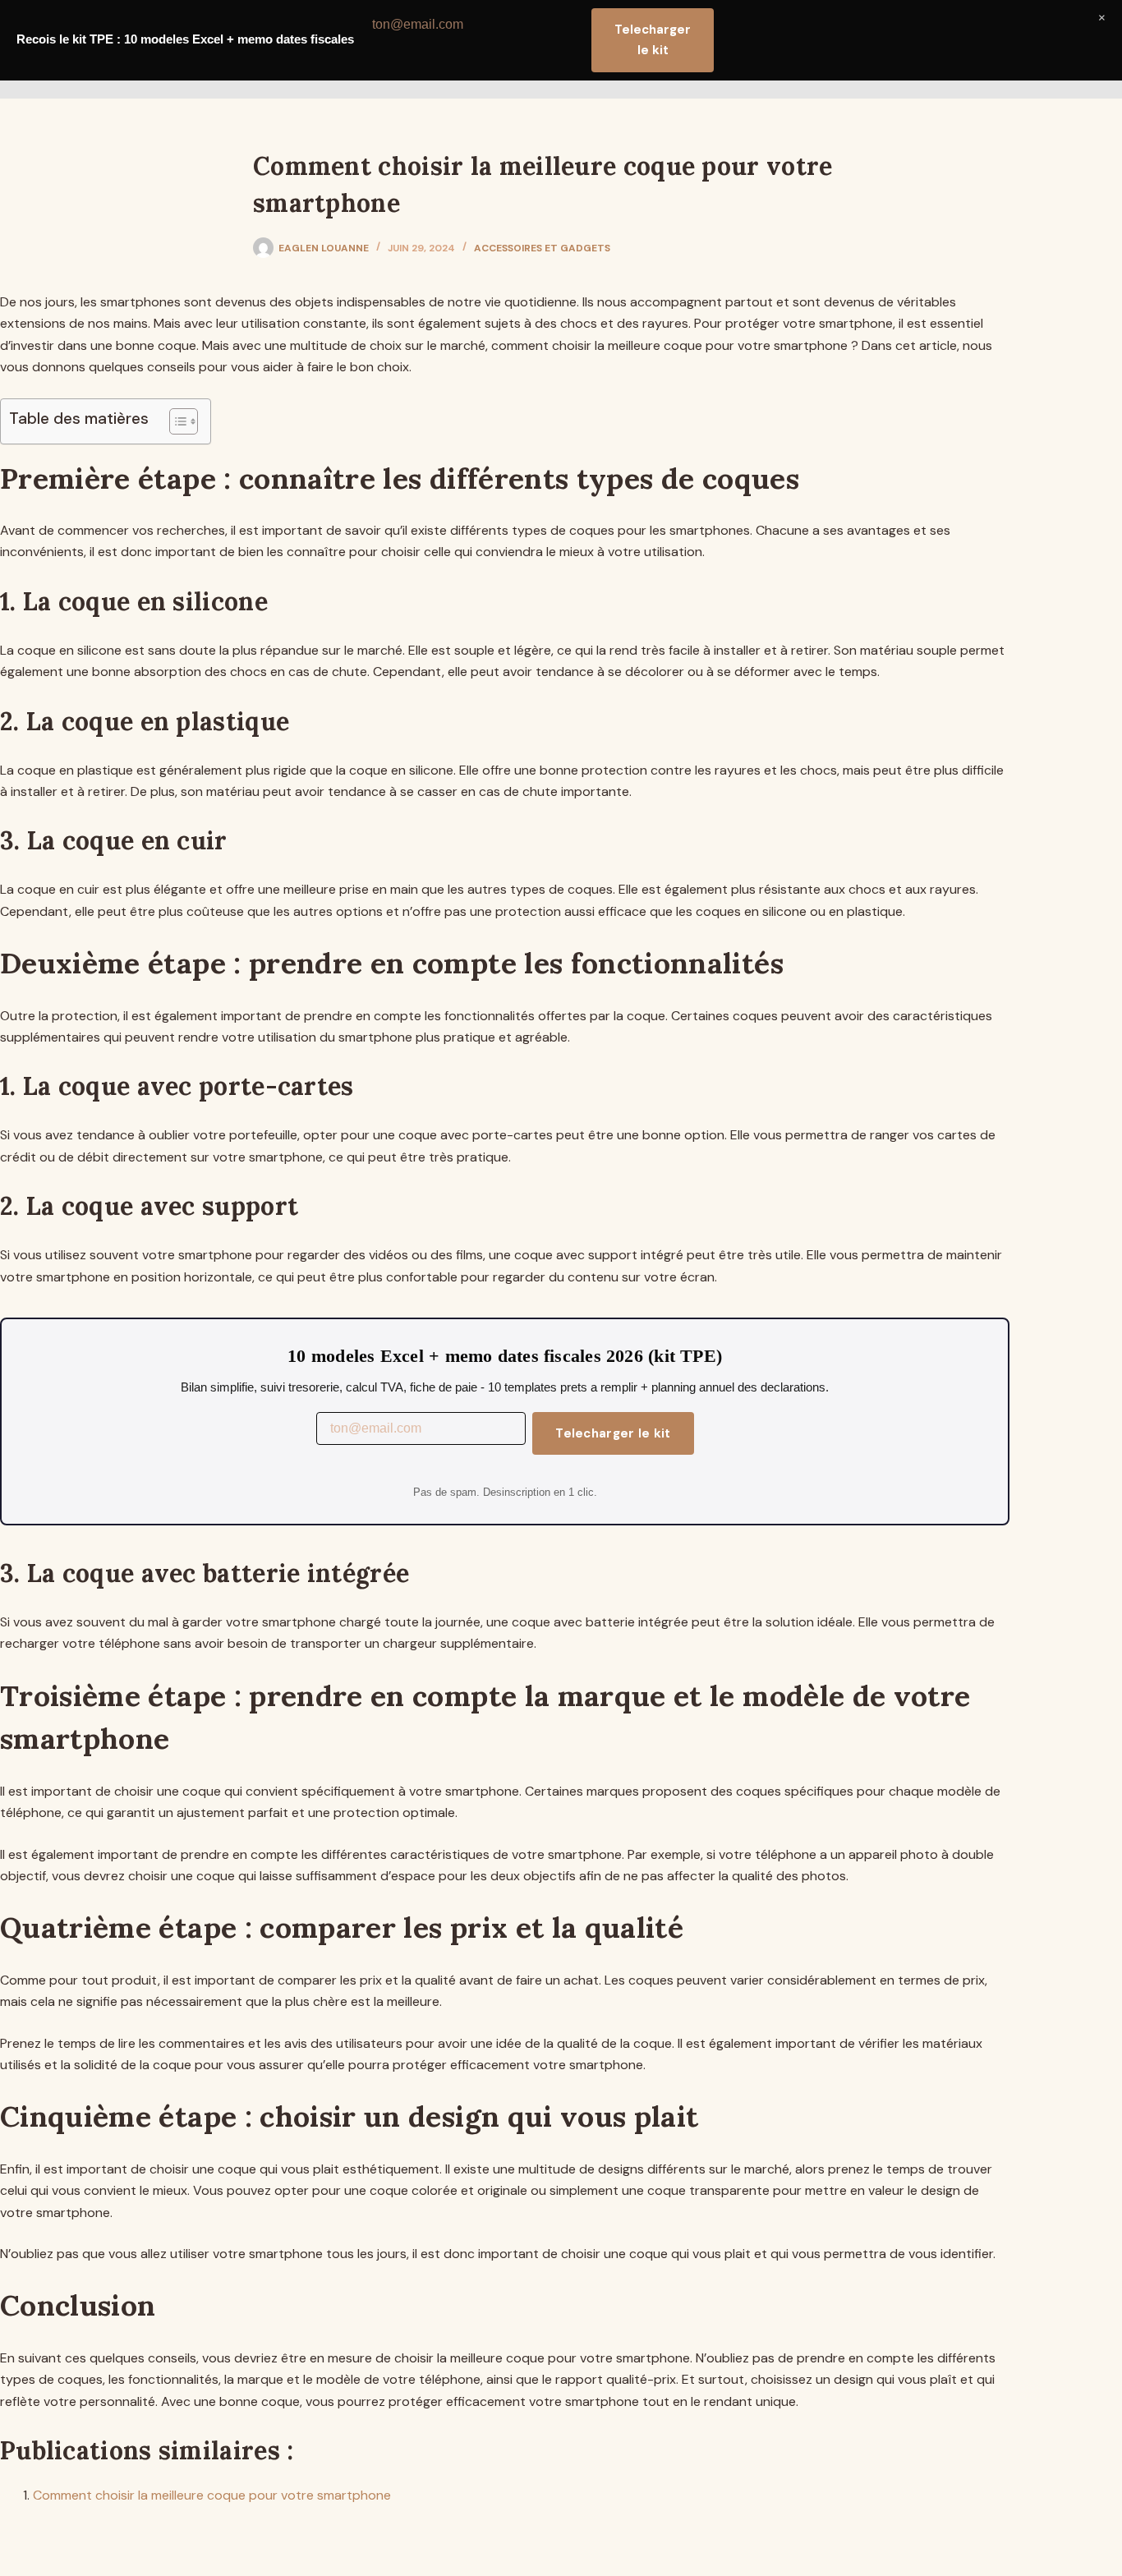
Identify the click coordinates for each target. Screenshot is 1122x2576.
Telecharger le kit (613, 1433)
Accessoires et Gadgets (542, 248)
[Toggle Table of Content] (175, 421)
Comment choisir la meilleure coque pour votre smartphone (212, 2495)
